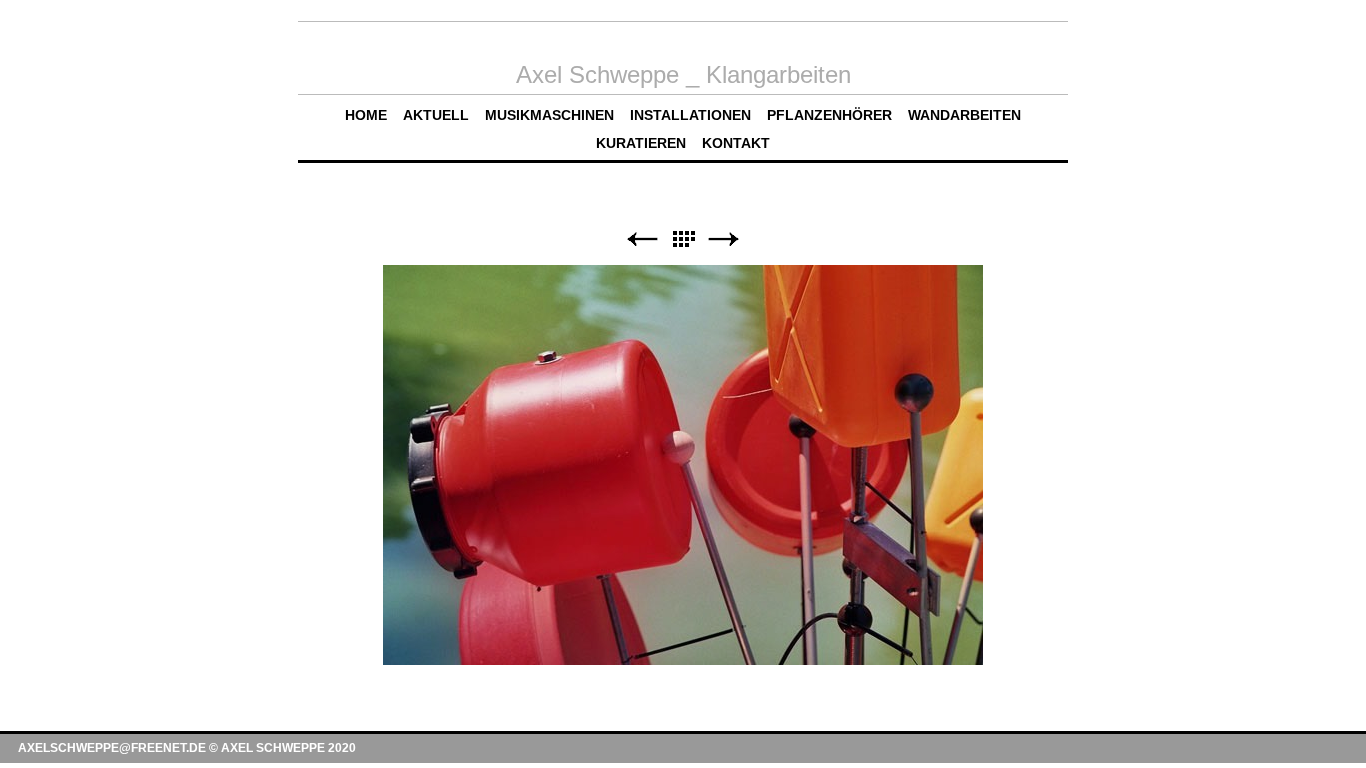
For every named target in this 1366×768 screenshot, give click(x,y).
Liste (683, 239)
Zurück (642, 239)
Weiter (724, 239)
